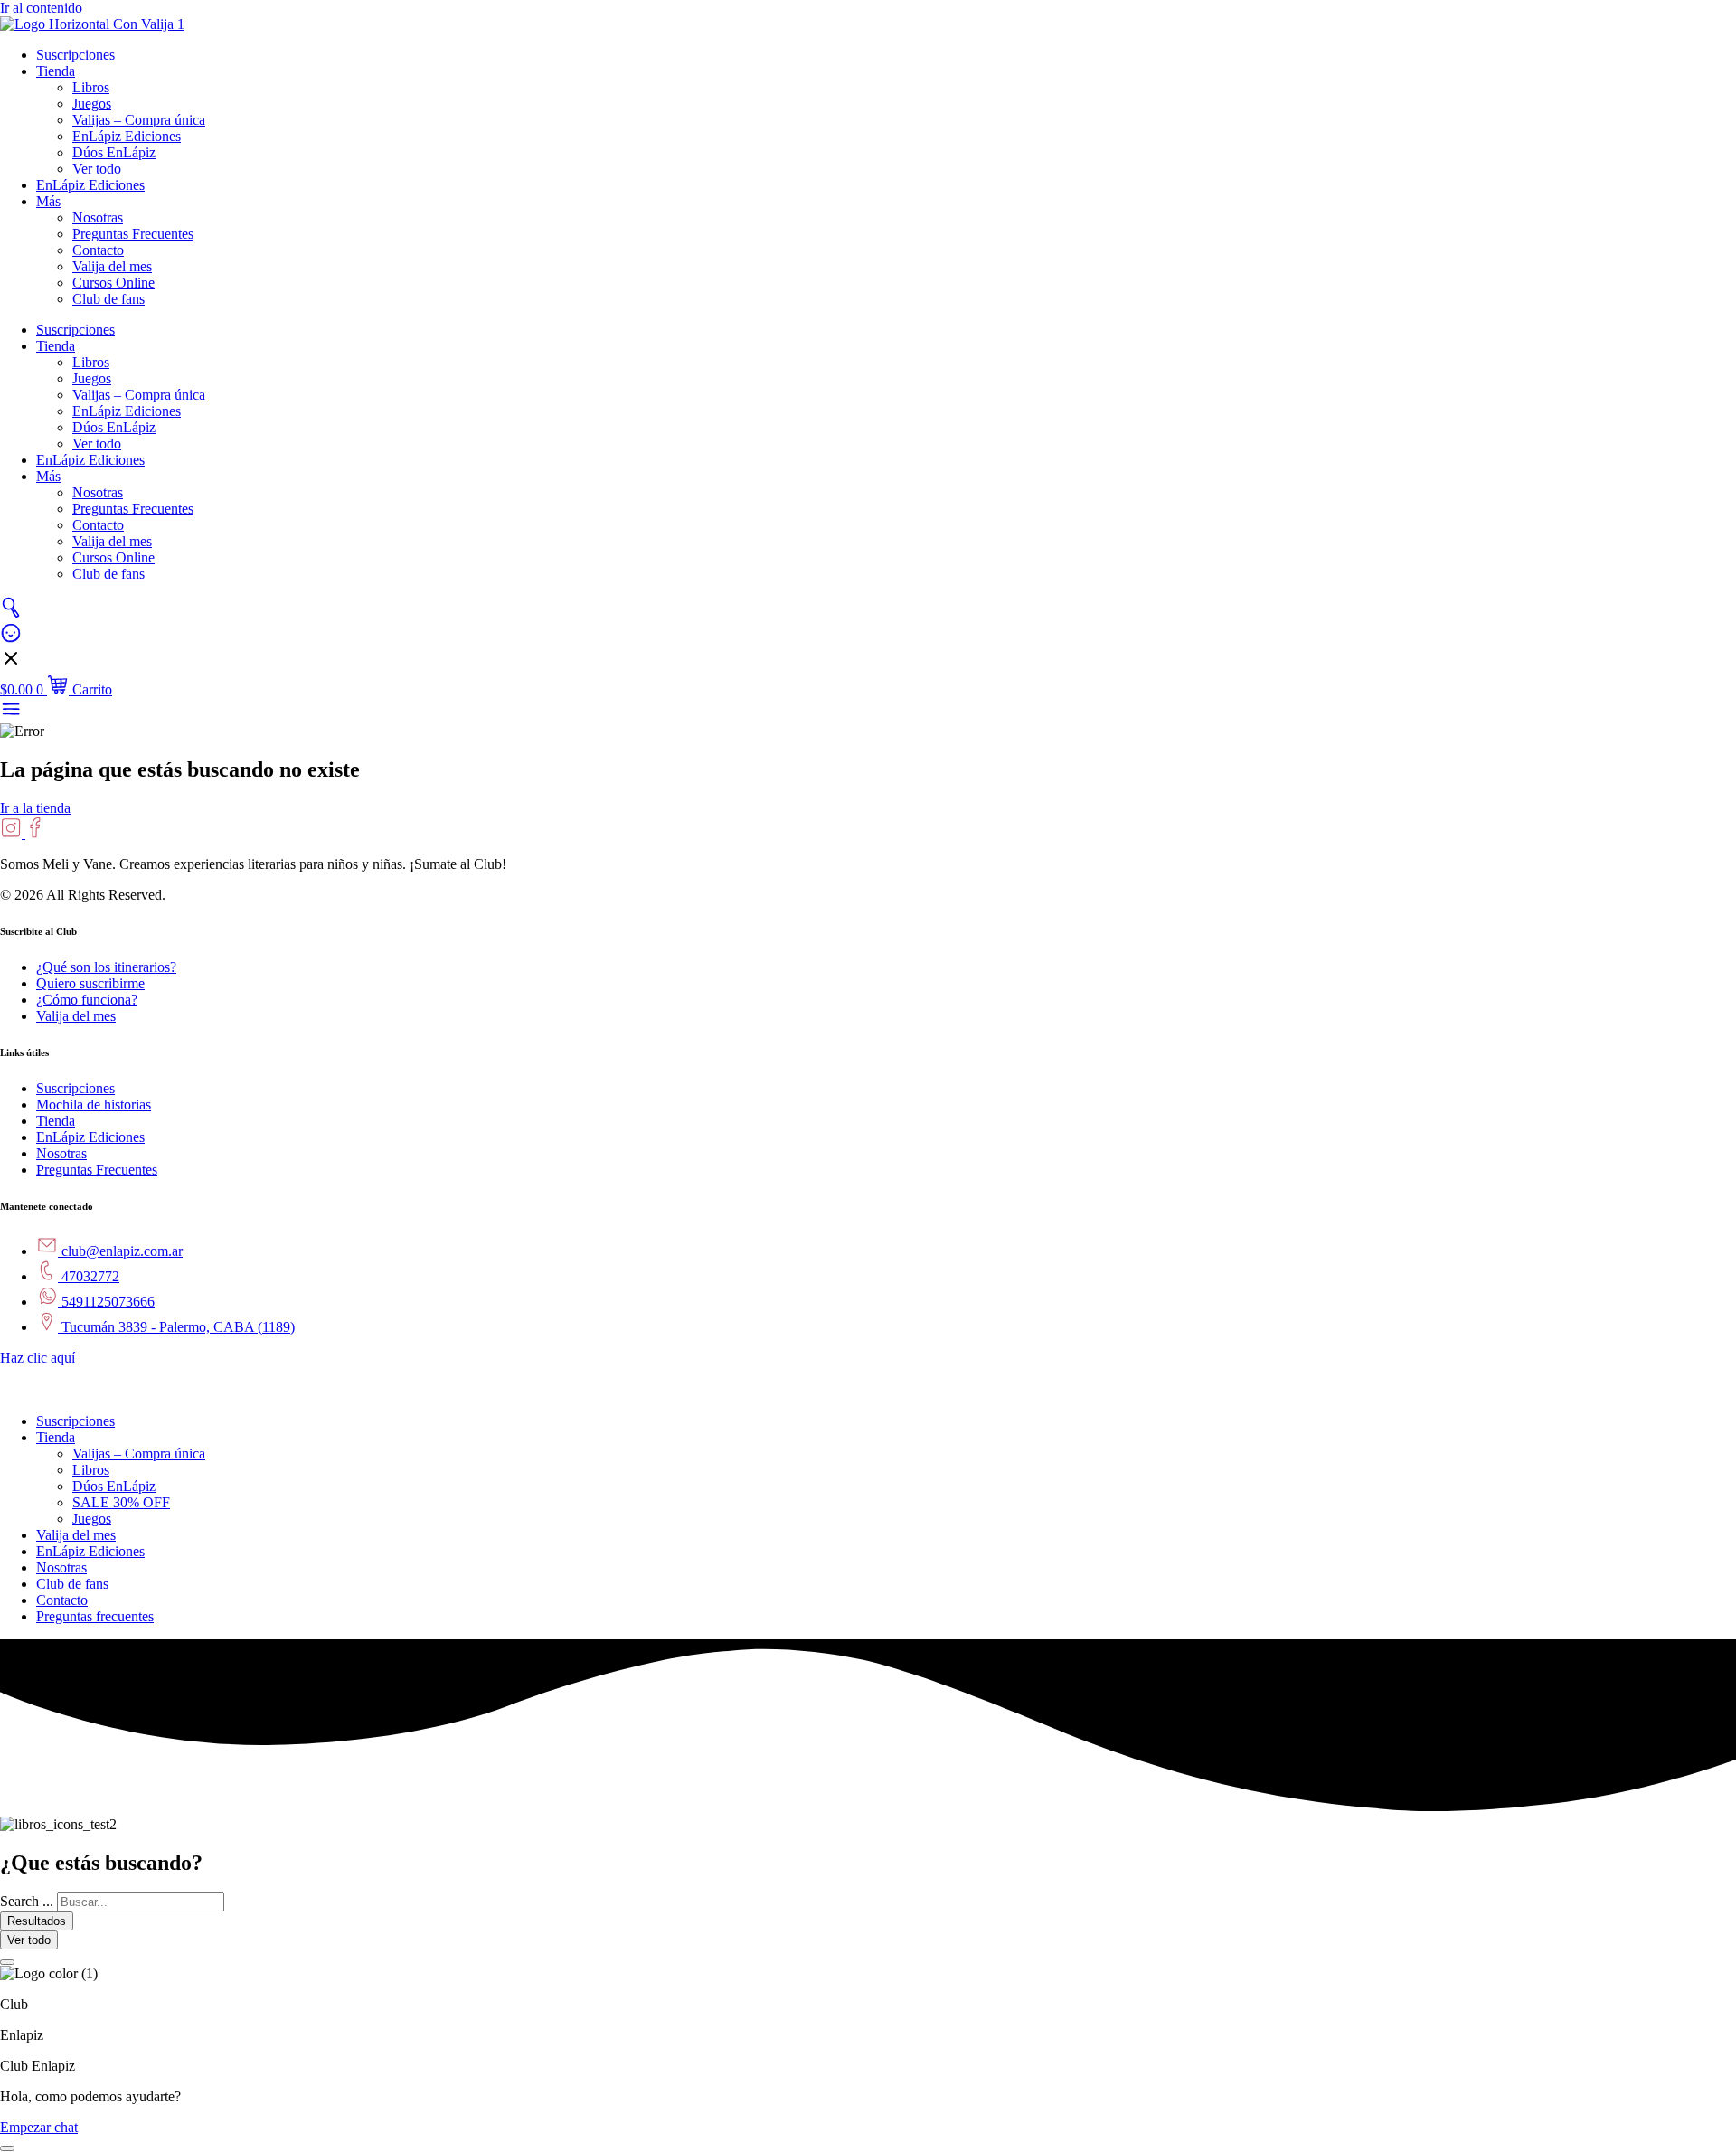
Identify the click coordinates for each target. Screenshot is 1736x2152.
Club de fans (108, 299)
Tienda (56, 71)
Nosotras (98, 217)
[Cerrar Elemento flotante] (7, 1962)
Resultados (37, 1921)
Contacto (98, 250)
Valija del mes (112, 266)
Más (48, 201)
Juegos (92, 104)
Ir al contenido (41, 8)
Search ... (27, 1901)
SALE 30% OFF (121, 1502)
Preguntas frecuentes (95, 1616)
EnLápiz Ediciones (127, 136)
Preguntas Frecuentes (133, 234)
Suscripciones (75, 55)
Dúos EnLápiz (114, 152)
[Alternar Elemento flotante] (7, 2148)
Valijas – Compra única (139, 120)
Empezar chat (39, 2127)
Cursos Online (113, 283)
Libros (91, 87)
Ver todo (97, 169)
